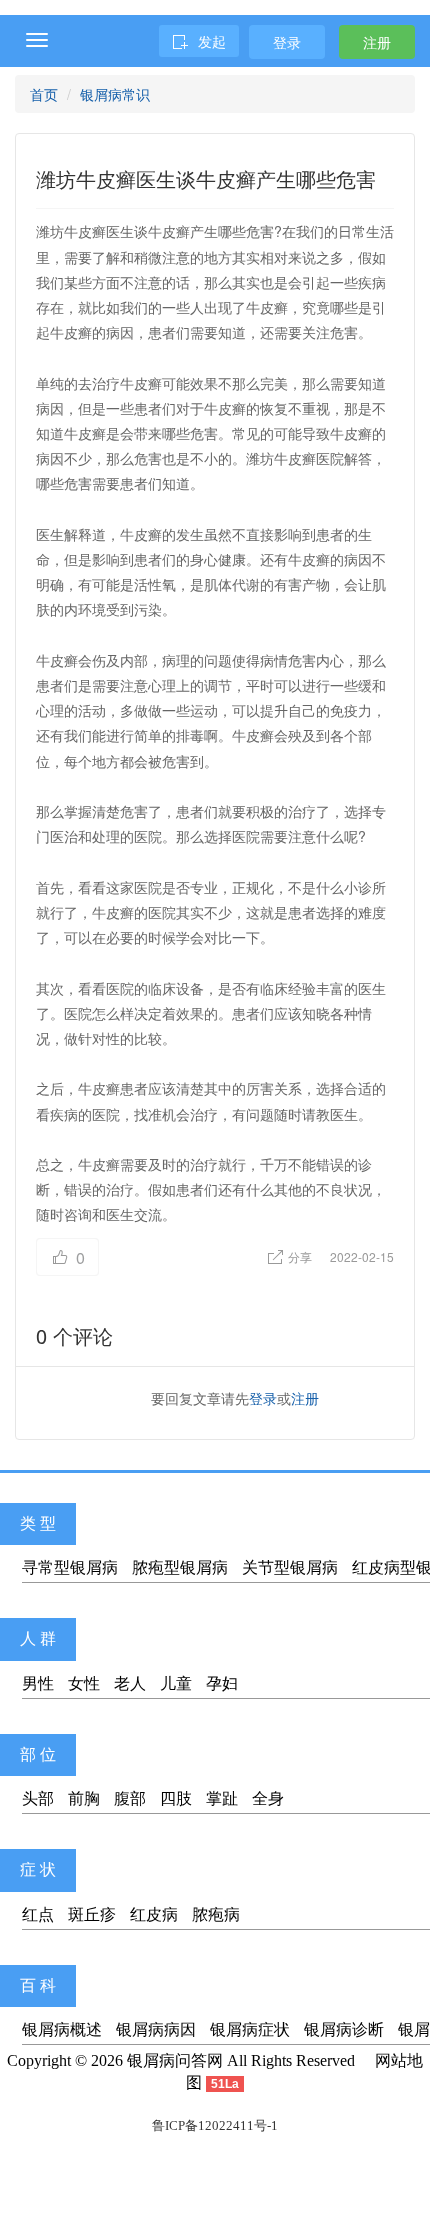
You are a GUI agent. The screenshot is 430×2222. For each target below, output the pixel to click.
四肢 (176, 1798)
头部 (38, 1798)
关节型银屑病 (290, 1567)
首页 (44, 94)
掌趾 (222, 1798)
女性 (84, 1683)
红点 (38, 1914)
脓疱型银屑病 (180, 1567)
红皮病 (154, 1914)
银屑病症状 (250, 2029)
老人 (130, 1683)
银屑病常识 (115, 94)
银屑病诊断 (344, 2029)
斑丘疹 (92, 1914)
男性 (38, 1683)
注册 (377, 42)
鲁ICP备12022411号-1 (215, 2125)
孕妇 (222, 1683)
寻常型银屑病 (70, 1567)
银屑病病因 (156, 2029)
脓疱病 (216, 1914)
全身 (268, 1798)
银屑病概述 (62, 2029)
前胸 (84, 1798)
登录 (287, 42)
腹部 (130, 1798)
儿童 (176, 1683)
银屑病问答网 (175, 2060)
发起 (212, 41)
